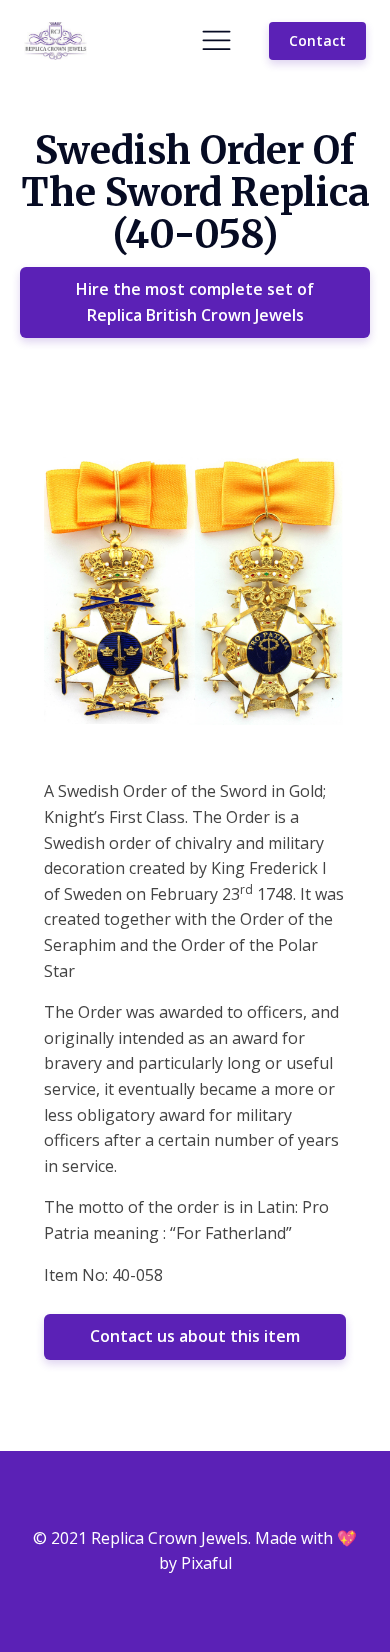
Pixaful (206, 1563)
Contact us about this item (195, 1336)
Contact (317, 40)
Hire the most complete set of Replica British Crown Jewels (195, 302)
